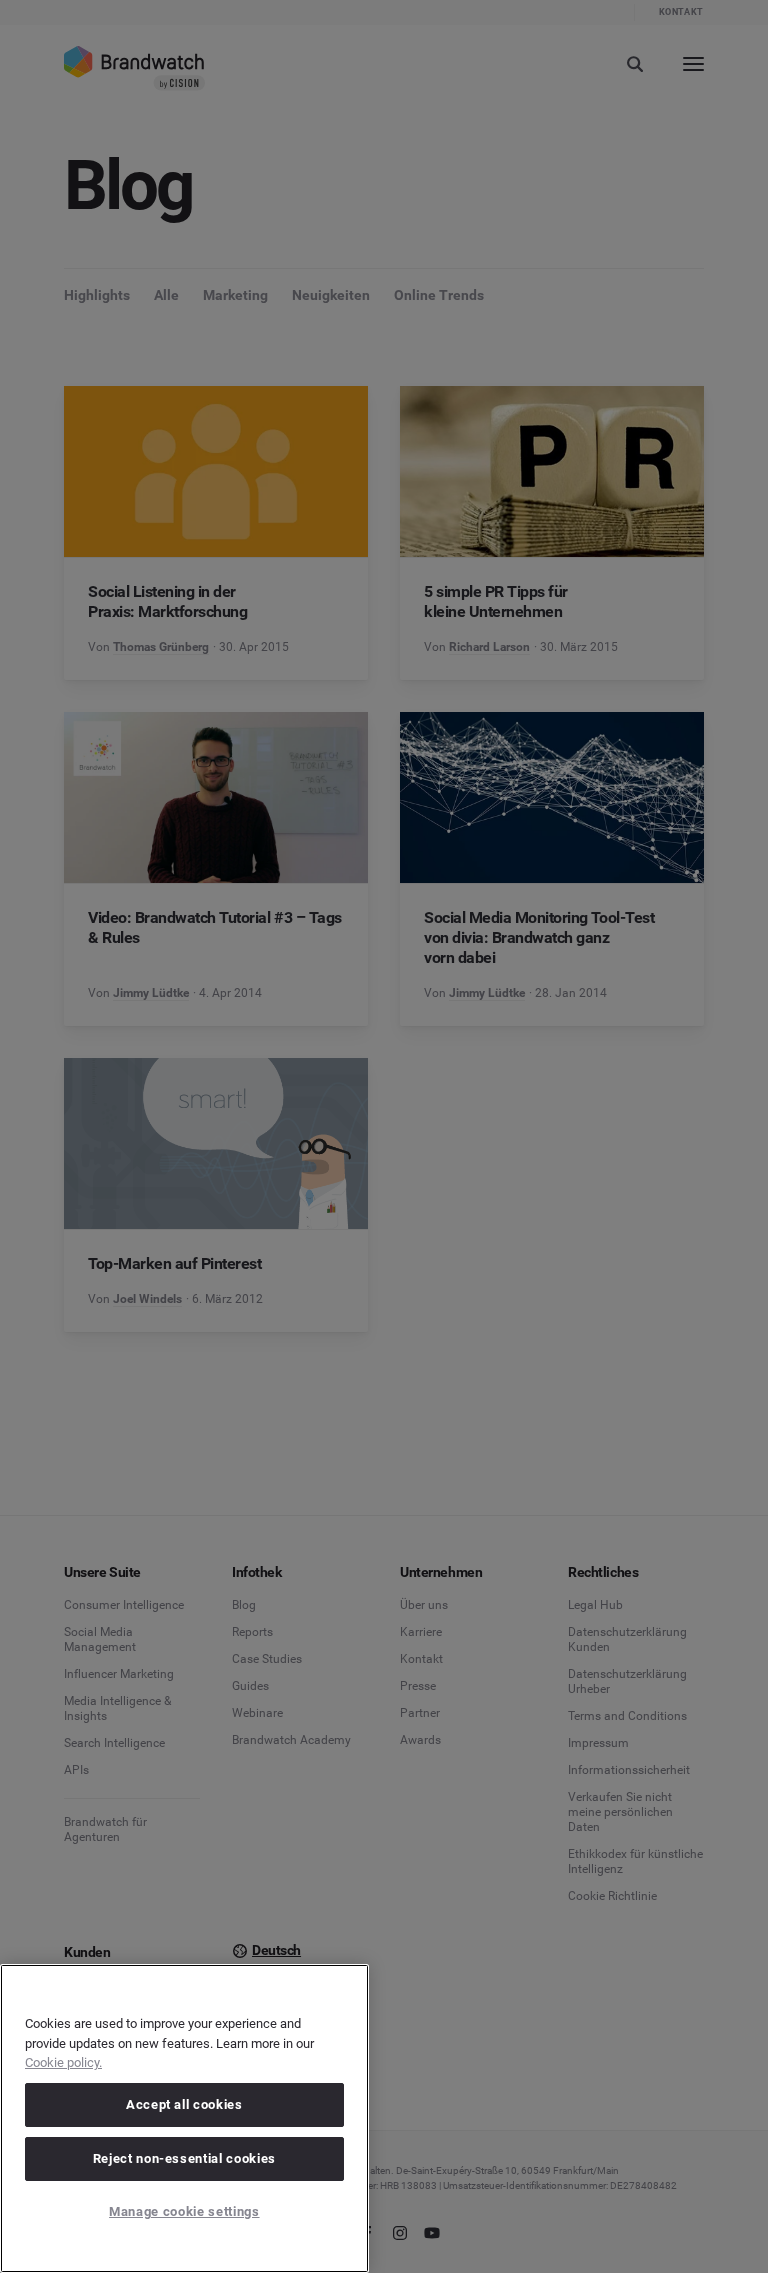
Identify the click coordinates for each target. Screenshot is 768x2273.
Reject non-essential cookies (184, 2158)
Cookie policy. (63, 2062)
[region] (184, 2118)
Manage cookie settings (184, 2211)
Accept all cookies (184, 2104)
